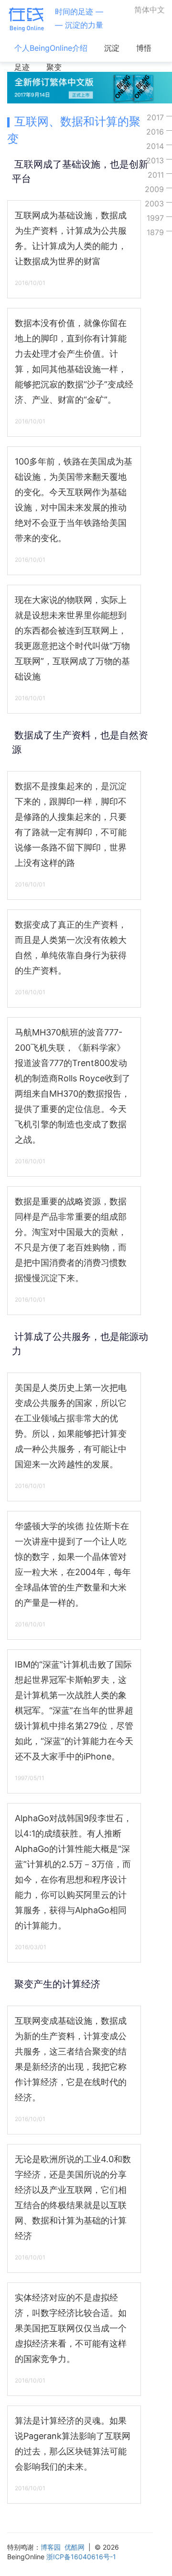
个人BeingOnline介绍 (51, 48)
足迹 (22, 67)
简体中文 (150, 10)
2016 (155, 132)
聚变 (54, 67)
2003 (154, 204)
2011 (156, 175)
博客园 (51, 2547)
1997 (155, 218)
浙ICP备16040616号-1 (81, 2557)
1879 (155, 232)
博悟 (144, 48)
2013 (155, 160)
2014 (155, 146)
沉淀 (112, 48)
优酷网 (75, 2547)
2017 (155, 117)
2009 (154, 189)
